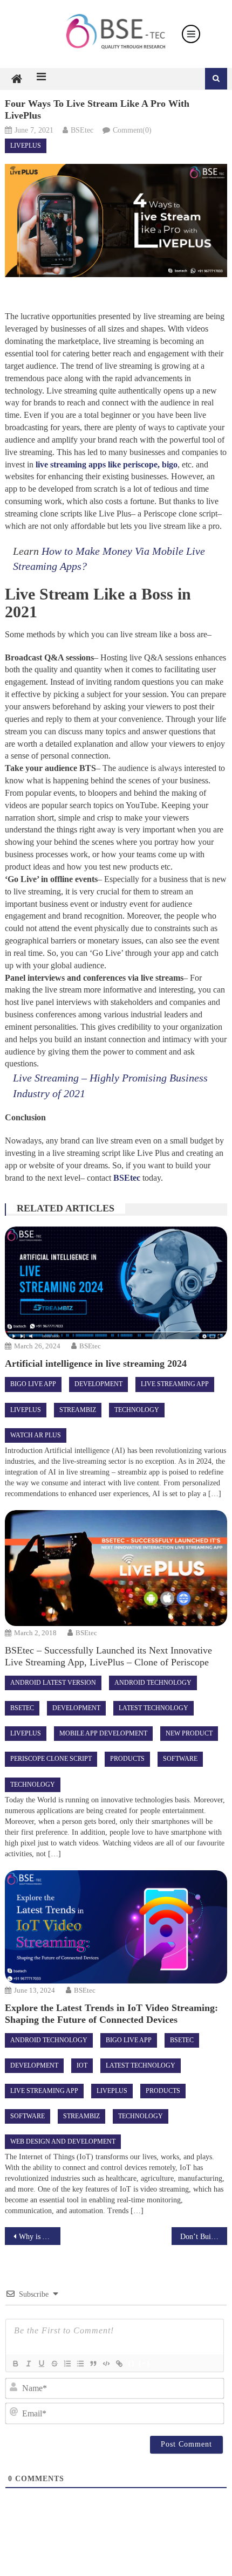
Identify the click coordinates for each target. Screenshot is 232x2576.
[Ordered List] (67, 2364)
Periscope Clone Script (51, 1759)
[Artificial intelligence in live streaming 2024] (116, 1283)
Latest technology (153, 1708)
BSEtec (82, 130)
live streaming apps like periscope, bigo (107, 464)
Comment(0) (132, 130)
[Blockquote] (93, 2364)
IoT (82, 2065)
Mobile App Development (103, 1733)
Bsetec (22, 1708)
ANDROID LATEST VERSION (53, 1683)
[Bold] (15, 2364)
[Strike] (54, 2364)
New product (189, 1733)
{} (132, 2363)
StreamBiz (78, 1410)
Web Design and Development (63, 2141)
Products (127, 1759)
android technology (153, 1683)
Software (180, 1759)
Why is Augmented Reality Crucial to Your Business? (40, 2237)
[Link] (119, 2364)
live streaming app (175, 1384)
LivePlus (26, 146)
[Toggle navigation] (191, 34)
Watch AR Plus (36, 1435)
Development (98, 1384)
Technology (137, 1410)
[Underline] (41, 2364)
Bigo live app (33, 1384)
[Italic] (28, 2364)
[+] (144, 2363)
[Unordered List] (80, 2364)
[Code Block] (106, 2364)
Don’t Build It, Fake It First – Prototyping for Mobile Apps (204, 2237)
